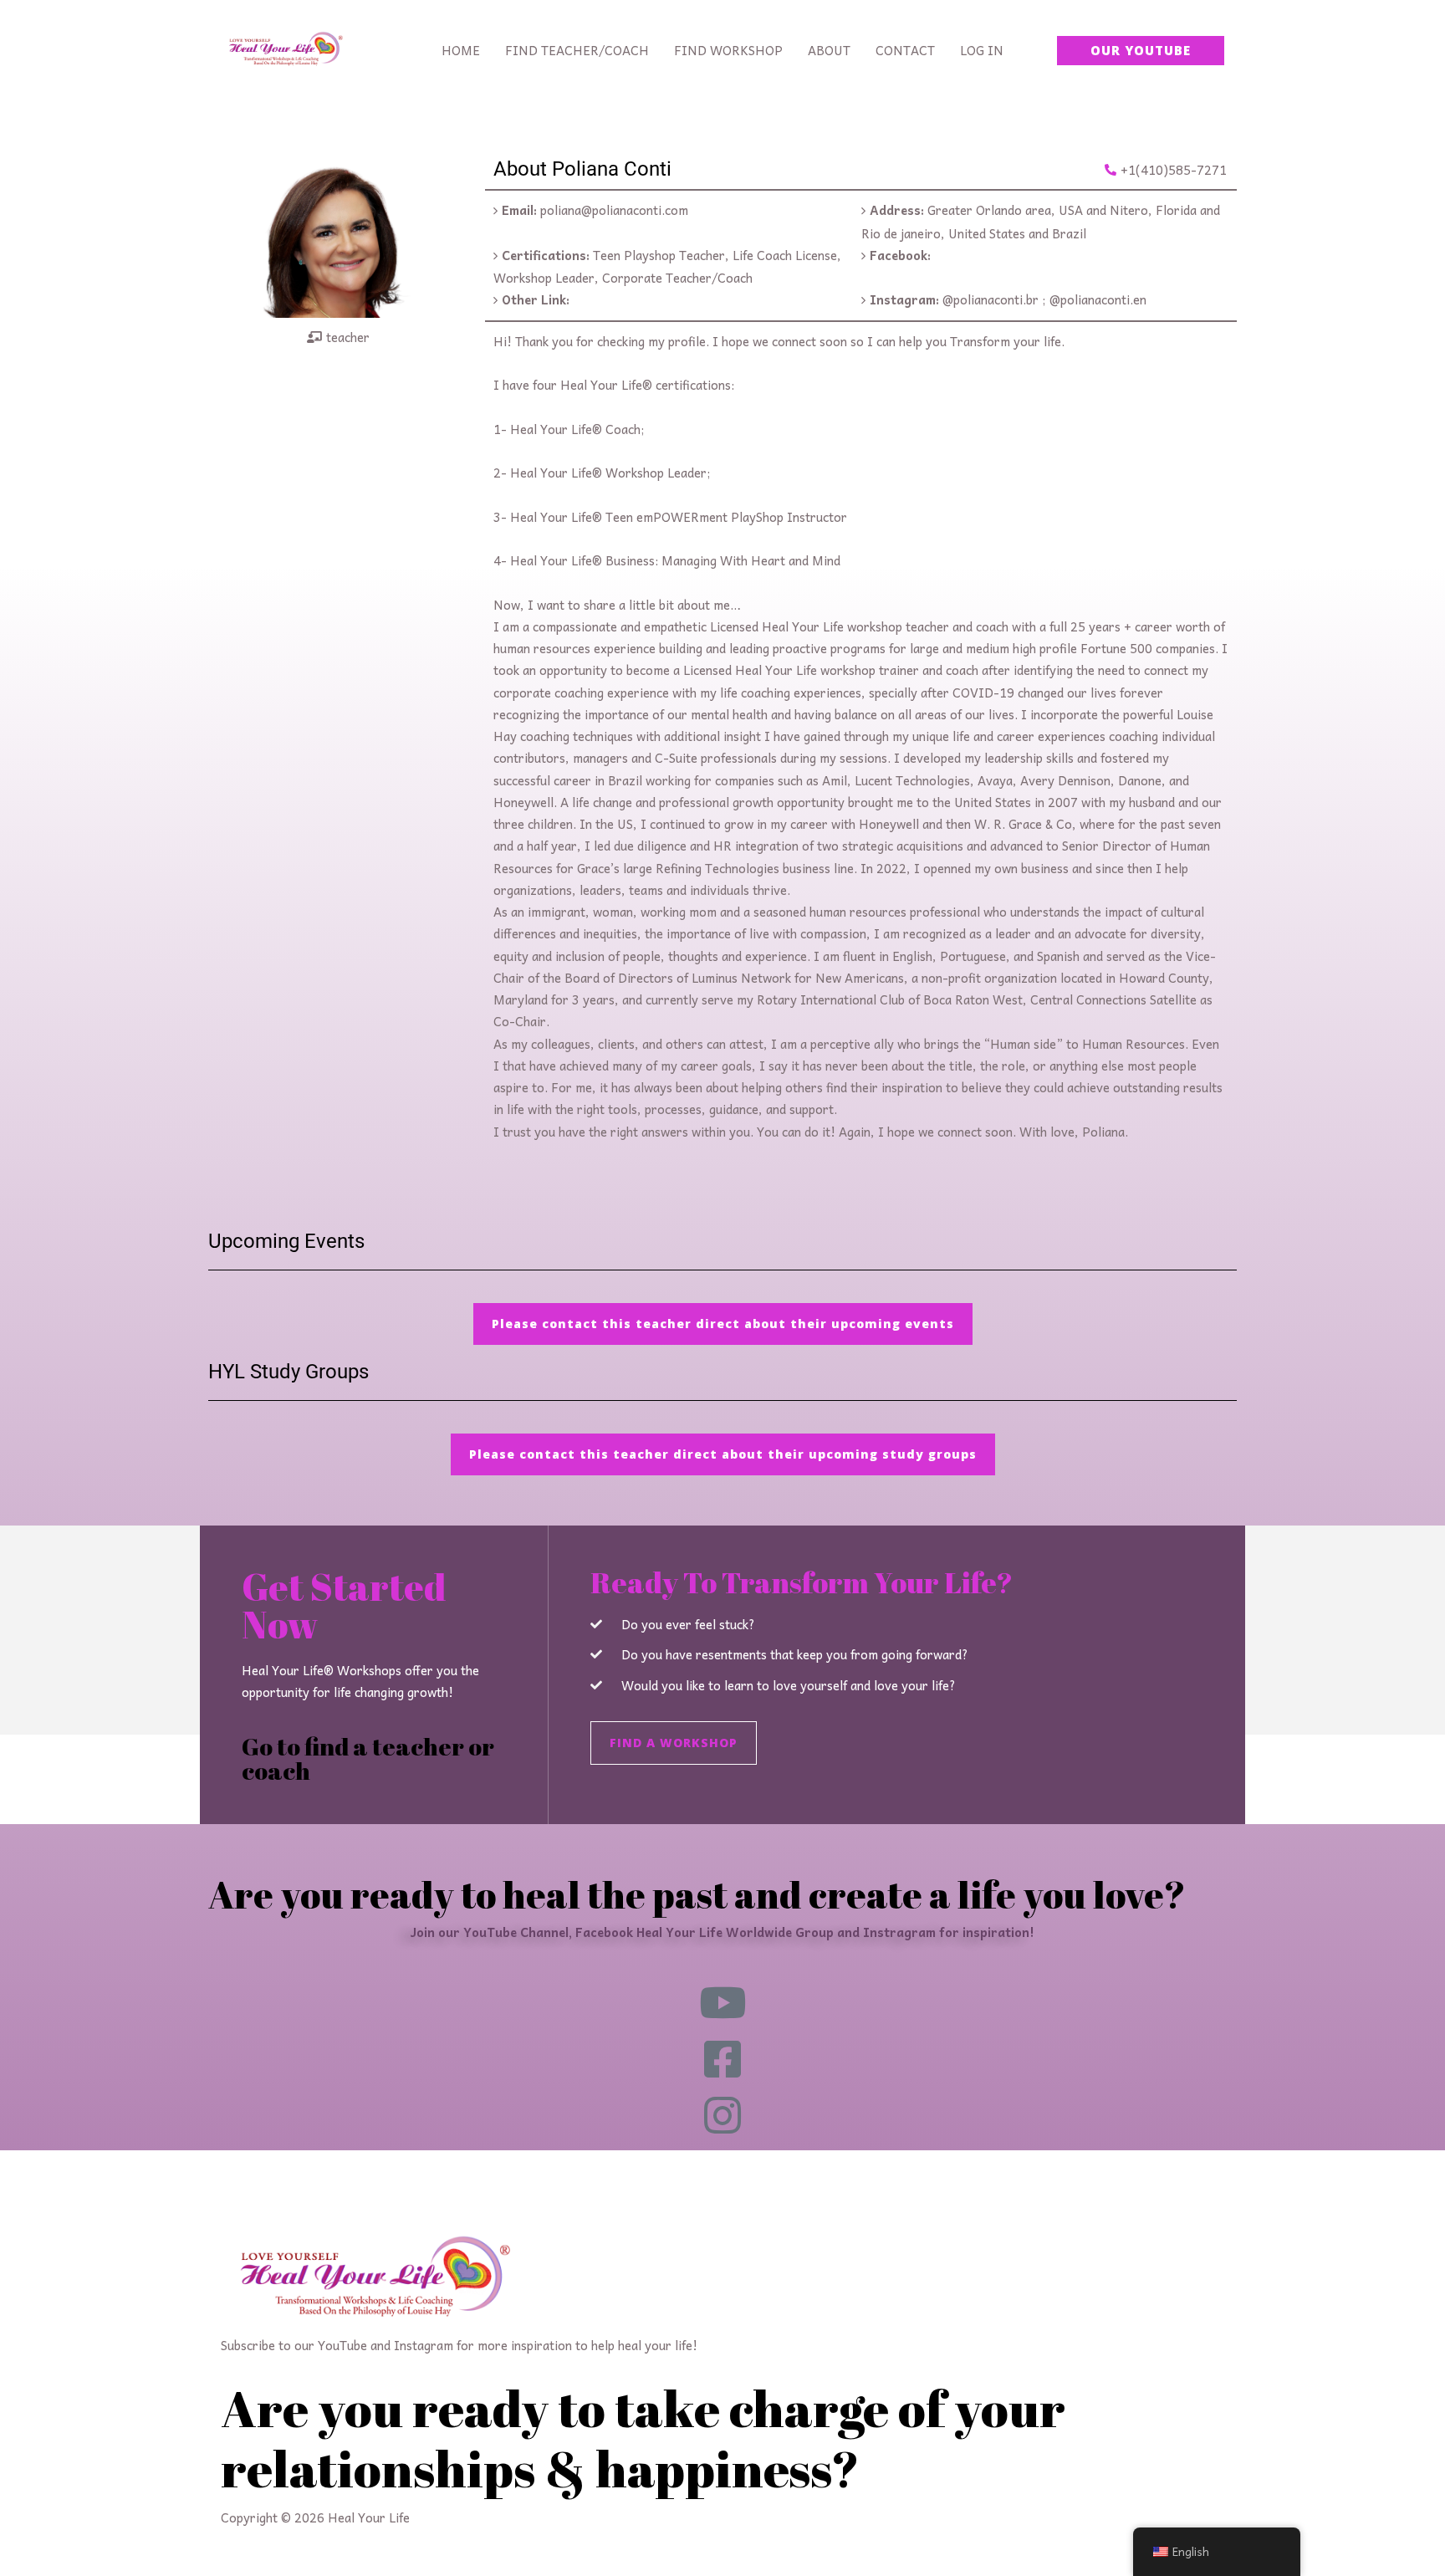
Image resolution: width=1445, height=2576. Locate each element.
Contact (905, 50)
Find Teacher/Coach (577, 50)
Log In (982, 50)
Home (461, 50)
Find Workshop (728, 50)
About (829, 50)
